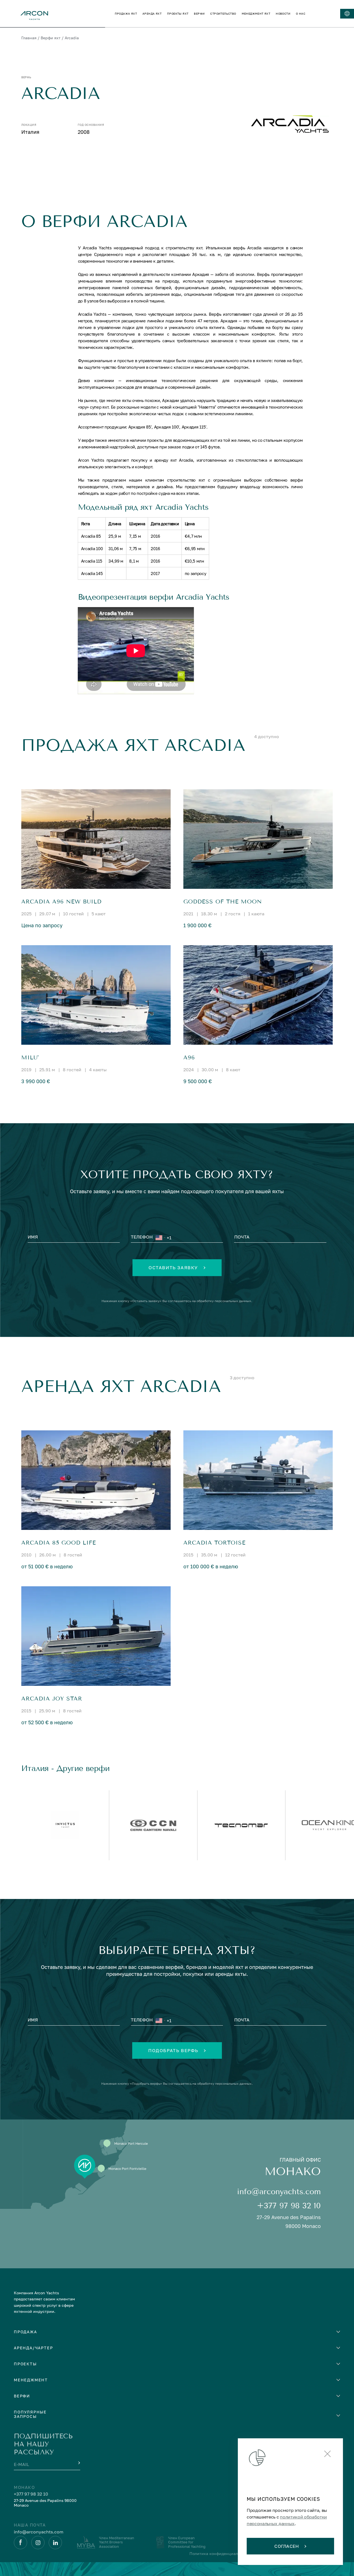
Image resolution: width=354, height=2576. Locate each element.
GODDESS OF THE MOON (223, 902)
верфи (199, 14)
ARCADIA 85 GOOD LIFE (59, 1543)
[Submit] (79, 2463)
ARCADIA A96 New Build (61, 902)
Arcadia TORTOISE (214, 1543)
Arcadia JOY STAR (52, 1699)
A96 (189, 1058)
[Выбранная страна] (160, 1238)
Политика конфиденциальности (220, 2553)
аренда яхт (152, 14)
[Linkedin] (55, 2543)
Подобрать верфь (173, 2050)
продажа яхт (126, 14)
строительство (223, 14)
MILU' (30, 1058)
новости (283, 14)
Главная (29, 38)
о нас (301, 14)
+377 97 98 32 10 (289, 2206)
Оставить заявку (173, 1268)
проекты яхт (178, 14)
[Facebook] (20, 2543)
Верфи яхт (51, 38)
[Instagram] (38, 2543)
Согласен (287, 2546)
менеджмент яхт (256, 14)
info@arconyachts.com (279, 2192)
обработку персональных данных (224, 1301)
